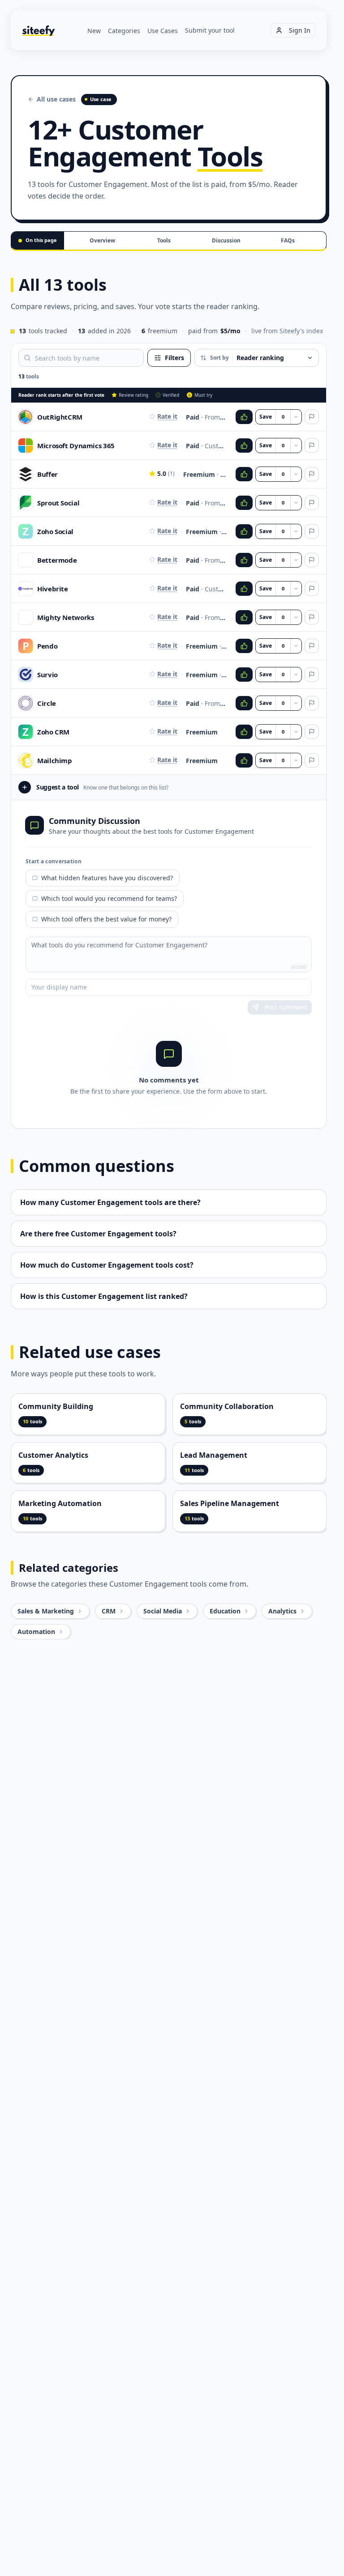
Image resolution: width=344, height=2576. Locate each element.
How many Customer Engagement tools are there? (110, 1202)
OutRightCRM (60, 417)
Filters (174, 358)
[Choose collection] (296, 417)
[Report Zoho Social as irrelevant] (312, 531)
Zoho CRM (53, 732)
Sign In (300, 30)
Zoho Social (55, 531)
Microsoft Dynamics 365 (76, 446)
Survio (47, 675)
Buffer (47, 474)
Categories (124, 31)
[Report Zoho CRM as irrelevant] (312, 732)
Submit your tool (210, 30)
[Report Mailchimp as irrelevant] (312, 760)
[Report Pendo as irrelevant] (312, 646)
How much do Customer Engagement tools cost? (107, 1265)
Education (225, 1611)
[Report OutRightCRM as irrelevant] (312, 417)
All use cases (56, 99)
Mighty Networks (65, 617)
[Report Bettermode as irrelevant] (312, 560)
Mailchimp (55, 760)
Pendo (47, 646)
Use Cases (163, 31)
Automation (36, 1632)
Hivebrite (53, 589)
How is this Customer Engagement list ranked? (104, 1296)
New (94, 31)
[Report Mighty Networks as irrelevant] (312, 617)
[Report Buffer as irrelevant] (312, 474)
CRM (109, 1611)
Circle (47, 703)
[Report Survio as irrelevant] (312, 675)
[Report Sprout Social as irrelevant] (312, 503)
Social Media (163, 1611)
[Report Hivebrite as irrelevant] (312, 589)
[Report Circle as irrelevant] (312, 703)
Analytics (282, 1611)
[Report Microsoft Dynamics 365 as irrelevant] (312, 446)
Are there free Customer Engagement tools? (98, 1234)
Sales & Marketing (46, 1611)
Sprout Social (58, 503)
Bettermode (57, 560)
